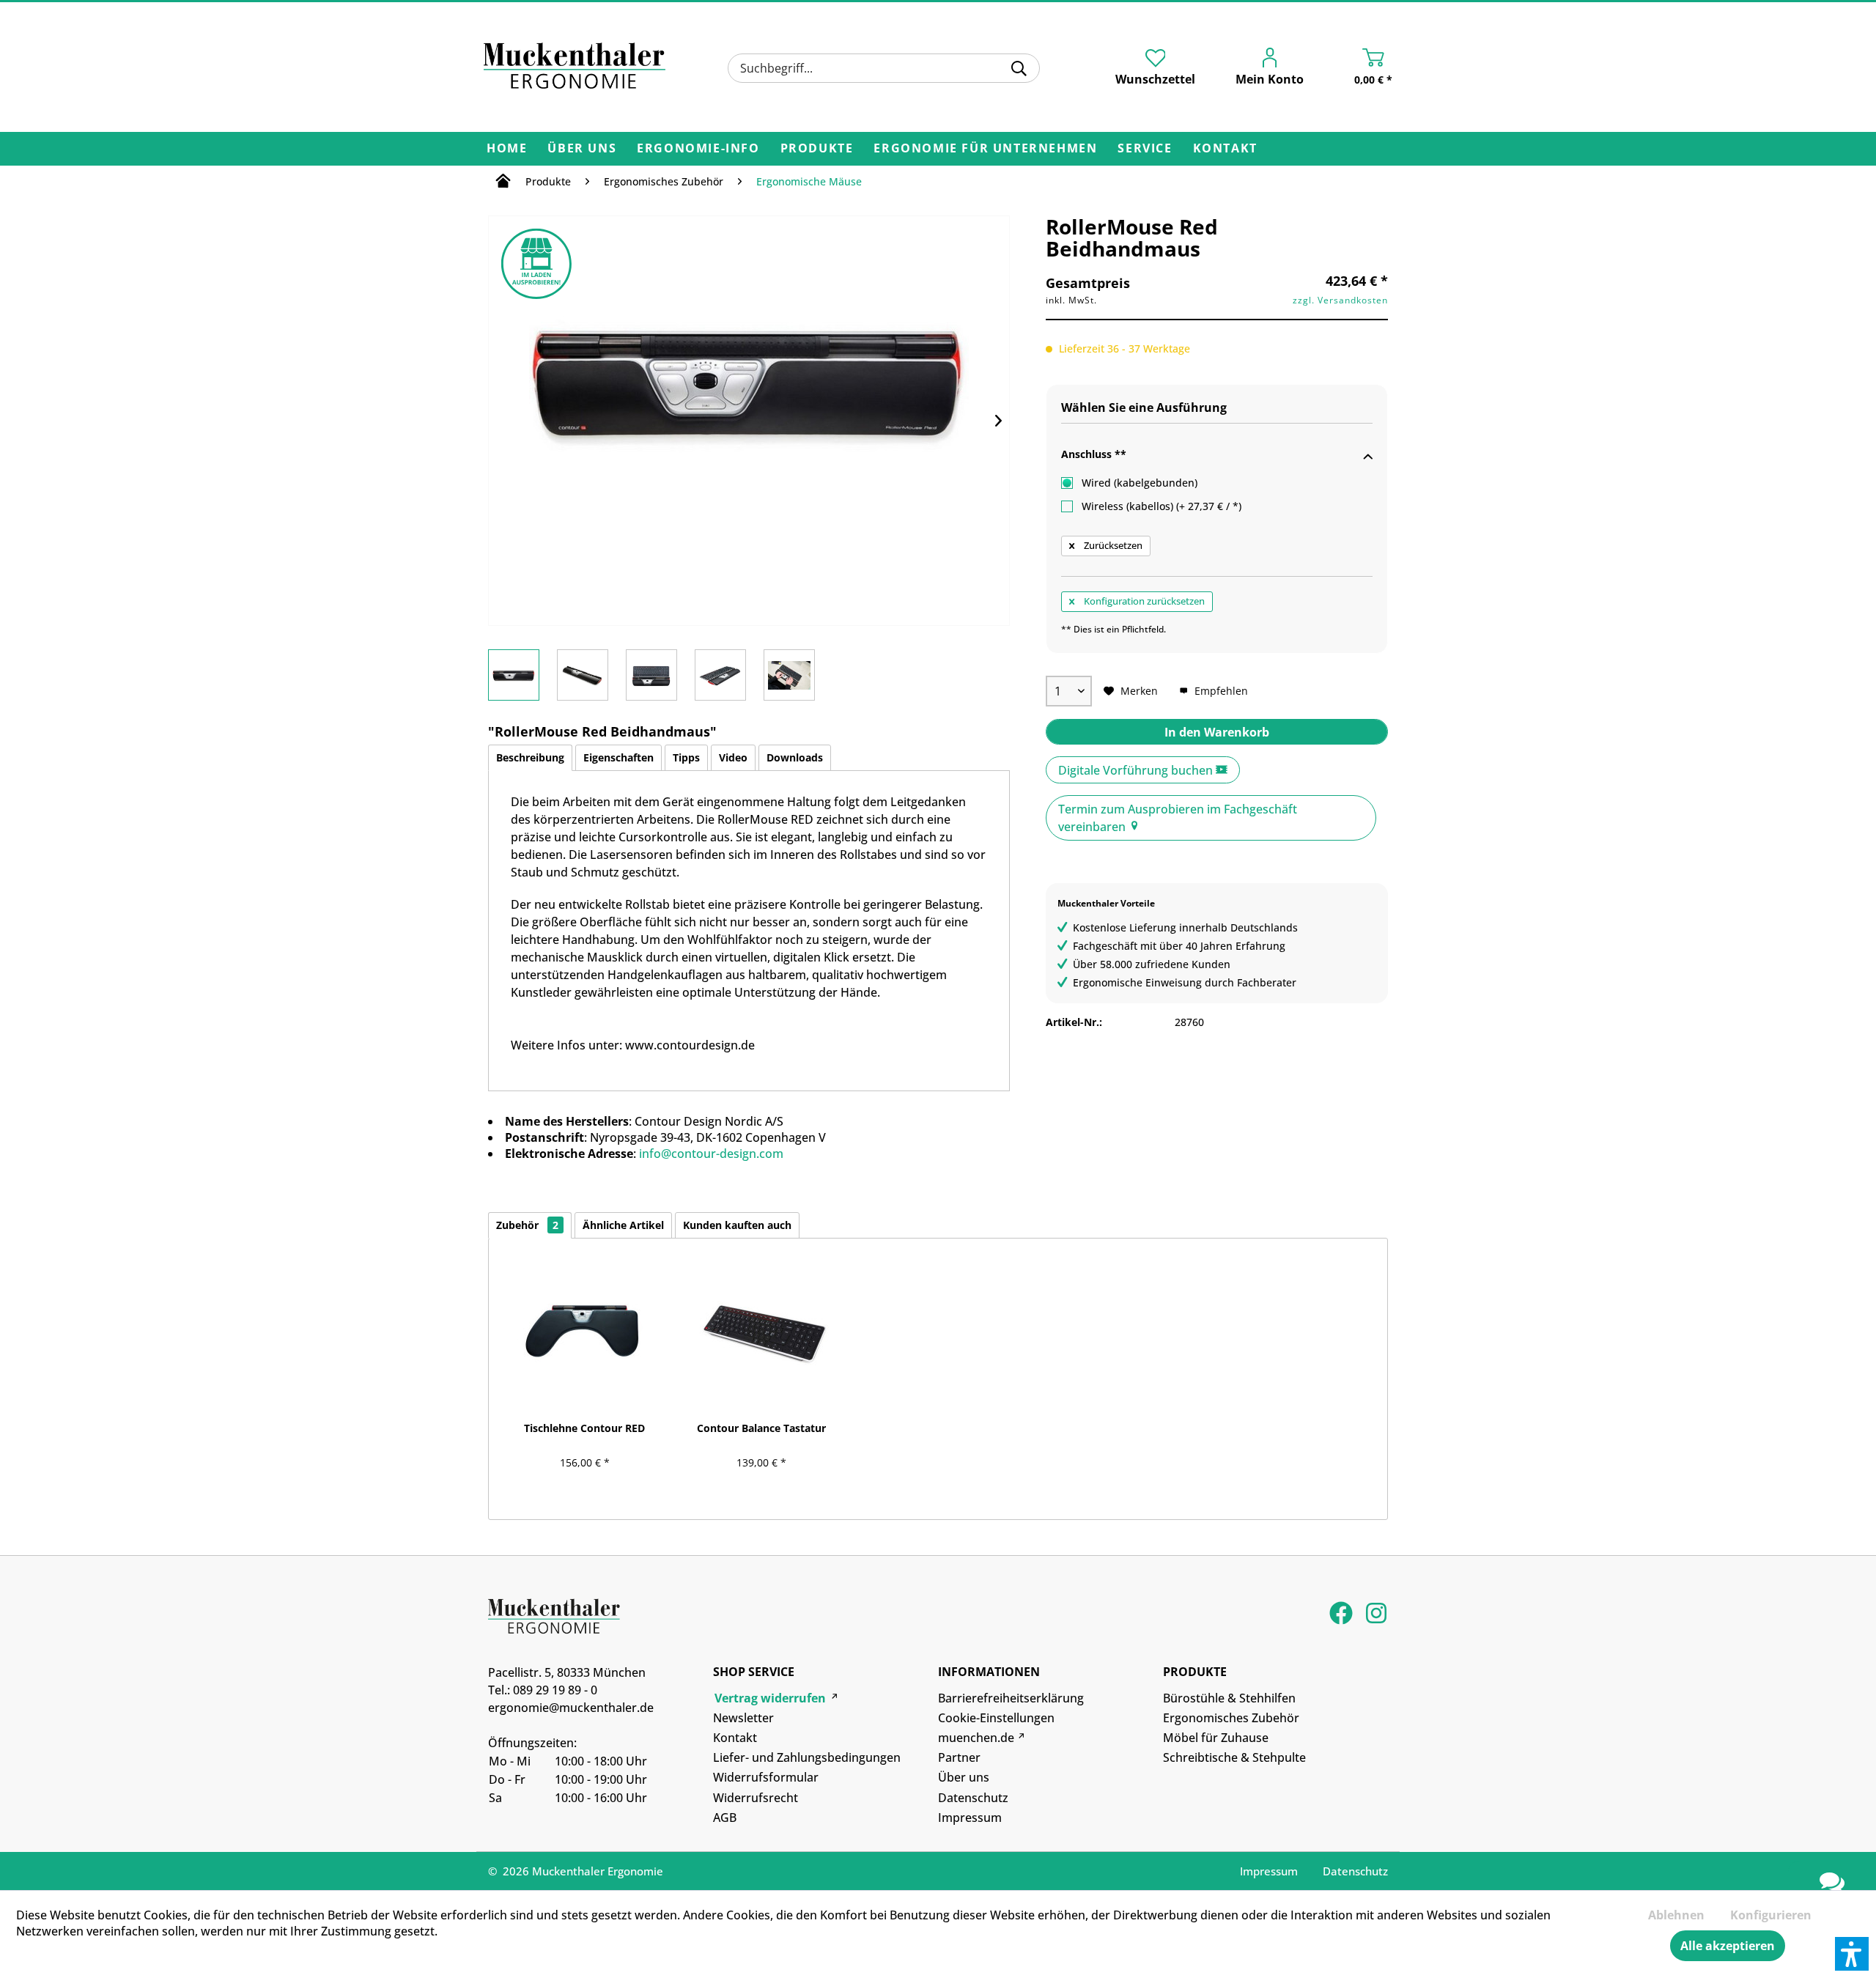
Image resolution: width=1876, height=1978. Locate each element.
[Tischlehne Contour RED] (584, 1330)
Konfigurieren (1771, 1915)
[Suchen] (1019, 68)
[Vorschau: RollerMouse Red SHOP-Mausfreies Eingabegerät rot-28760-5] (789, 675)
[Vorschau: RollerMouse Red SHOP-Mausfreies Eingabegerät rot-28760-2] (583, 675)
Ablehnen (1676, 1915)
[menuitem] (883, 68)
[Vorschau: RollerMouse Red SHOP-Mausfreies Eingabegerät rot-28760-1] (514, 675)
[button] (1852, 1954)
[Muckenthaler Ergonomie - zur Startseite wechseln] (575, 66)
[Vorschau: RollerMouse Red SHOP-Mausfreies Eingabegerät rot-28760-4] (720, 675)
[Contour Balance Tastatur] (761, 1330)
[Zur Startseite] (503, 183)
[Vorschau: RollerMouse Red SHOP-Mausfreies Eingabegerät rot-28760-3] (651, 675)
